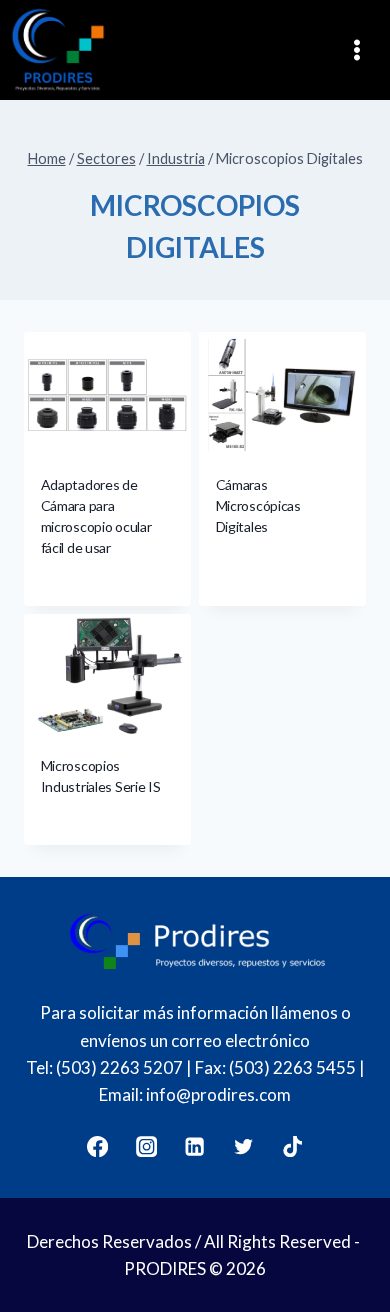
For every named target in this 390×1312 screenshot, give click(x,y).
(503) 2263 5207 (119, 1067)
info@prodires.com (218, 1094)
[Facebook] (97, 1146)
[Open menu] (363, 50)
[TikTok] (293, 1146)
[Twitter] (244, 1146)
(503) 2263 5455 (292, 1067)
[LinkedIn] (195, 1146)
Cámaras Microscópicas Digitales (258, 505)
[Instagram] (146, 1146)
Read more (268, 605)
